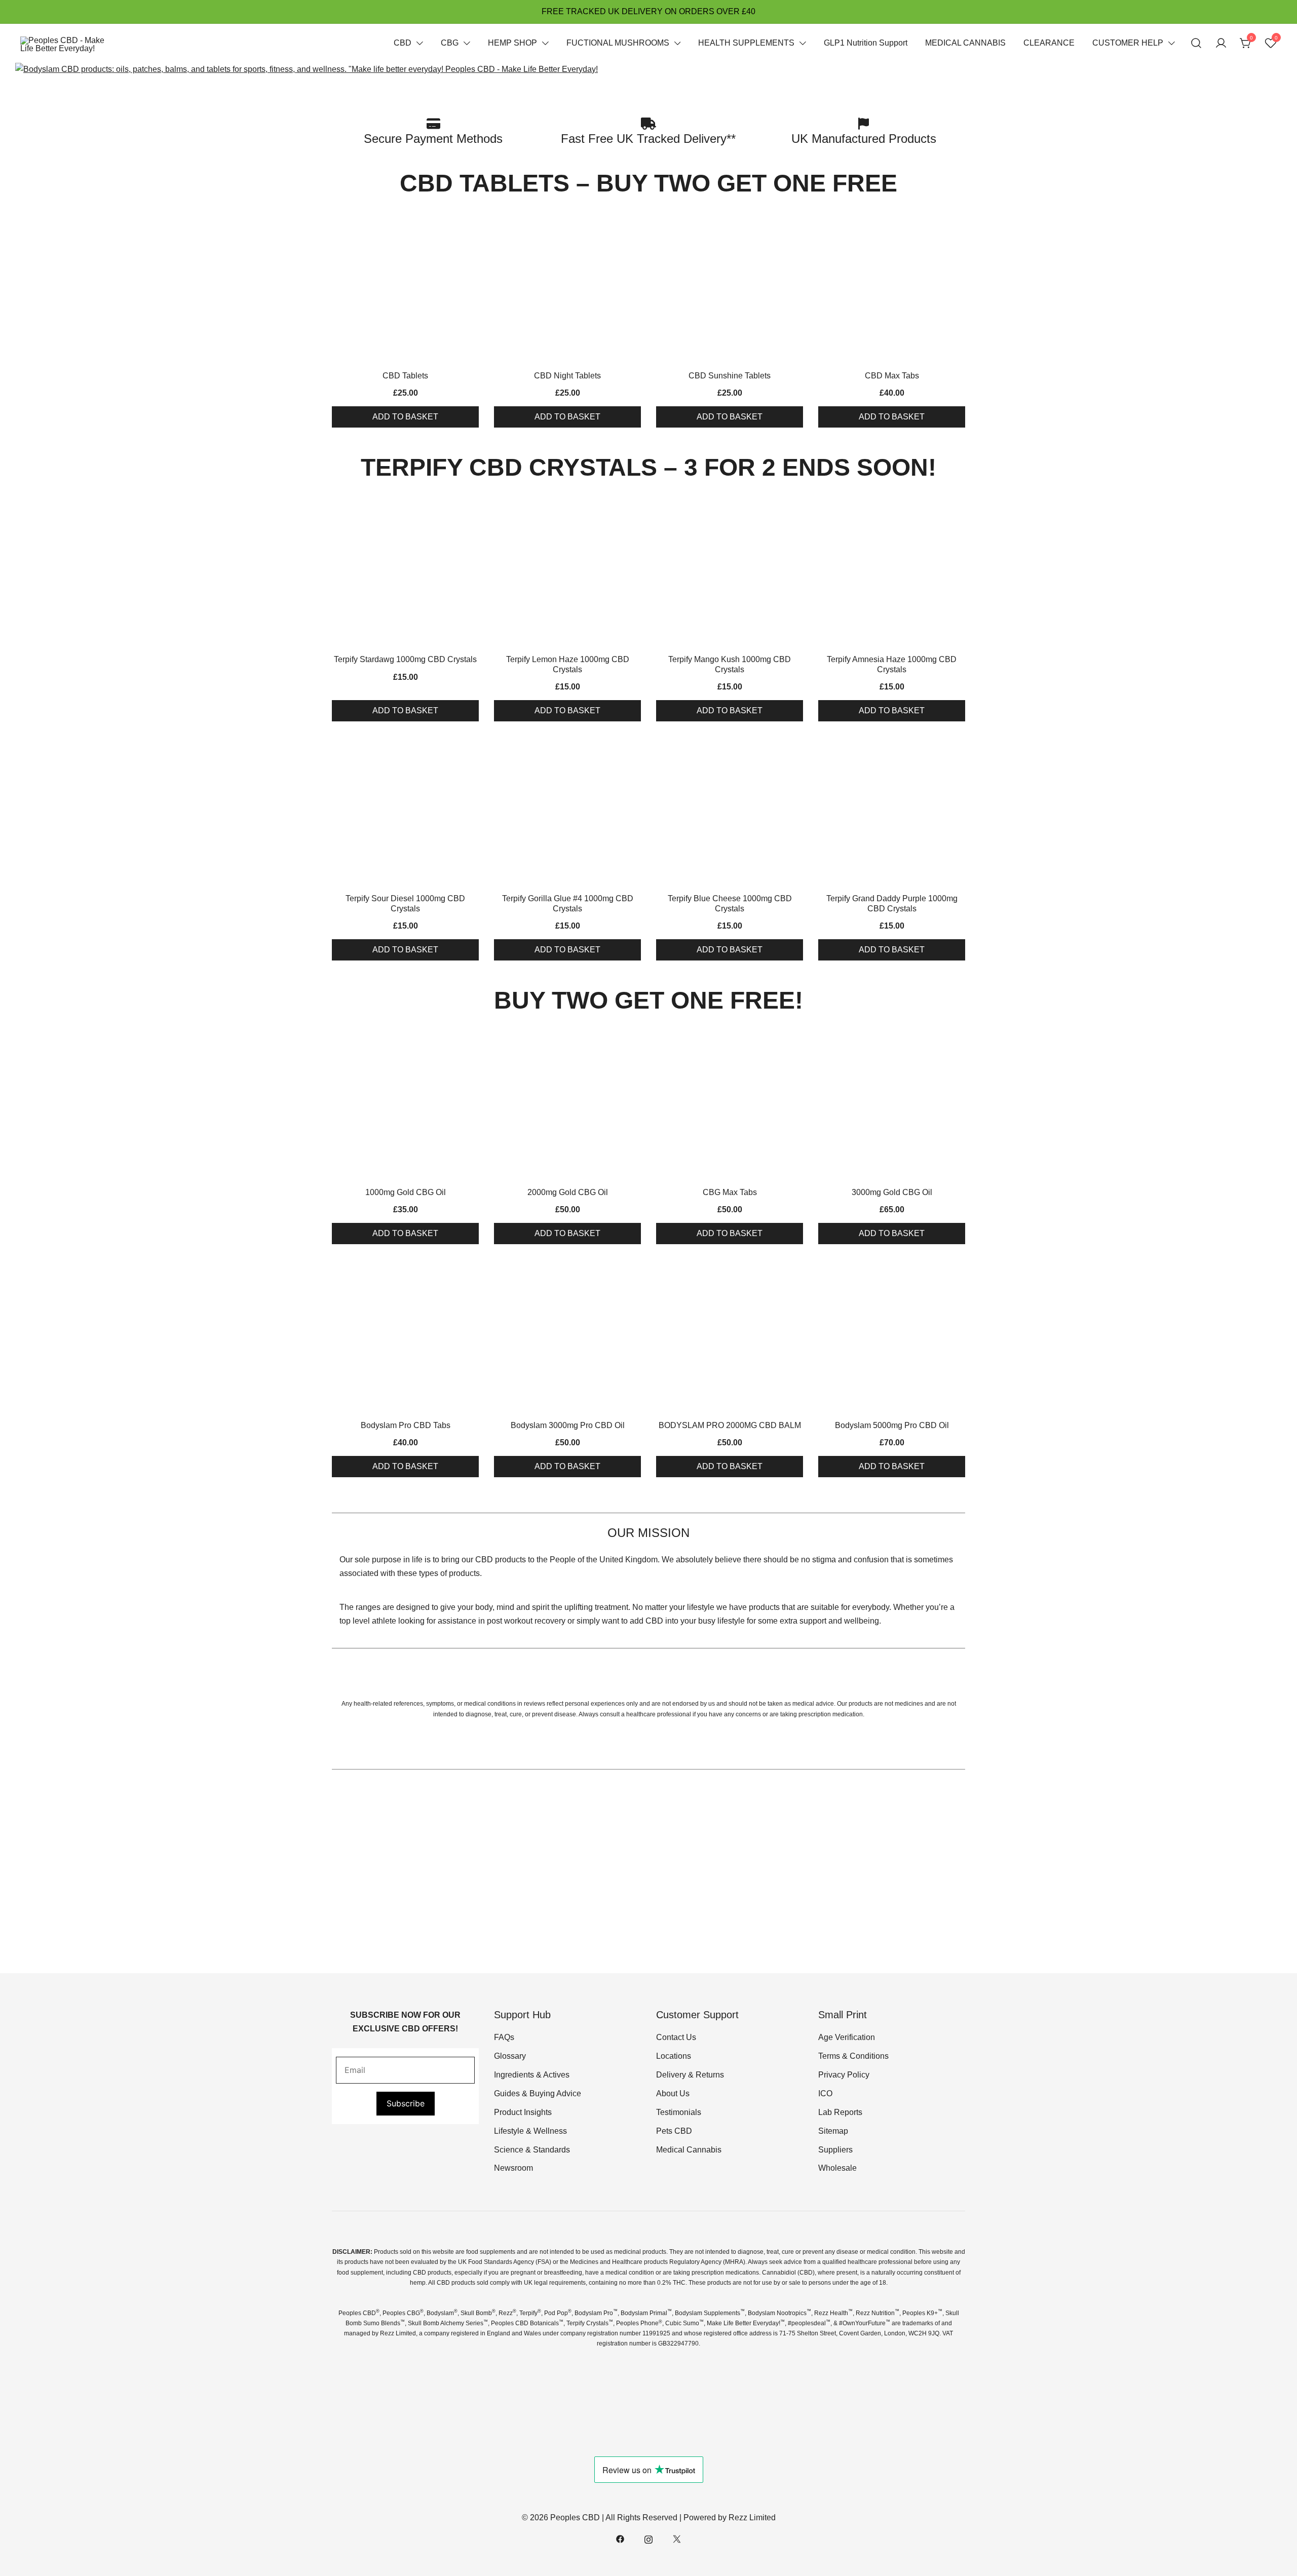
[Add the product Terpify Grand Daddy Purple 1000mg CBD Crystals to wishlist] (956, 753)
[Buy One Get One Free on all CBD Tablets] (307, 69)
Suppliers (835, 2150)
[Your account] (1221, 43)
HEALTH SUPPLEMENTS (746, 43)
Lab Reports (840, 2112)
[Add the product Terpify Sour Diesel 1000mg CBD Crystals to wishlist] (470, 753)
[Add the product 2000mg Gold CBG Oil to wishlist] (632, 1046)
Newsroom (513, 2168)
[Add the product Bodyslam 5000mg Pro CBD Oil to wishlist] (956, 1279)
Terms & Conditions (853, 2056)
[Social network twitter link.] (677, 2538)
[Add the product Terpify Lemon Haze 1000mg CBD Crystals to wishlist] (632, 513)
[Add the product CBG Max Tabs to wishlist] (794, 1046)
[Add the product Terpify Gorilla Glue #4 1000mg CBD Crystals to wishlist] (632, 753)
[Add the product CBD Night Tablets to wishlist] (632, 230)
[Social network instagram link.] (648, 2538)
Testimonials (679, 2112)
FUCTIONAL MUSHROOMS (618, 43)
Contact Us (676, 2037)
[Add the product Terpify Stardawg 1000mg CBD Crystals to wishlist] (470, 513)
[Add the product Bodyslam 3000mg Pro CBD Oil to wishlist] (632, 1279)
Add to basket (405, 417)
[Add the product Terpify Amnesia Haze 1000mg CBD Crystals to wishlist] (956, 513)
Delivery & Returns (690, 2075)
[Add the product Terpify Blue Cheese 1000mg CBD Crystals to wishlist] (794, 753)
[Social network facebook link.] (620, 2538)
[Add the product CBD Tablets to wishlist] (470, 230)
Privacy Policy (844, 2075)
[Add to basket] (405, 289)
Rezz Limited (752, 2517)
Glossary (510, 2056)
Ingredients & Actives (532, 2075)
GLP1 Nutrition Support (866, 43)
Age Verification (847, 2037)
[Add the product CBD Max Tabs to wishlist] (956, 230)
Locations (674, 2056)
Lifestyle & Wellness (530, 2131)
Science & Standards (532, 2150)
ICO (825, 2093)
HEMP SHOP (512, 43)
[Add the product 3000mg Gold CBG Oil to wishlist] (956, 1046)
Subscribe (406, 2103)
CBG (450, 43)
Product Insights (523, 2112)
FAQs (504, 2037)
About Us (673, 2093)
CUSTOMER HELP (1128, 43)
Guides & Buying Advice (538, 2093)
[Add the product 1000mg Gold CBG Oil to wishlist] (470, 1046)
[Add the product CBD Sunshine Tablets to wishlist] (794, 230)
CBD (403, 43)
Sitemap (833, 2131)
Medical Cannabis (689, 2150)
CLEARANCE (1049, 43)
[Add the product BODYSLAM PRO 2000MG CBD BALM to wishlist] (794, 1279)
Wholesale (837, 2168)
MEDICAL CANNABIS (965, 43)
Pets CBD (674, 2131)
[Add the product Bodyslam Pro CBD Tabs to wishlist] (470, 1279)
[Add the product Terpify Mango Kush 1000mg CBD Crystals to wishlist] (794, 513)
